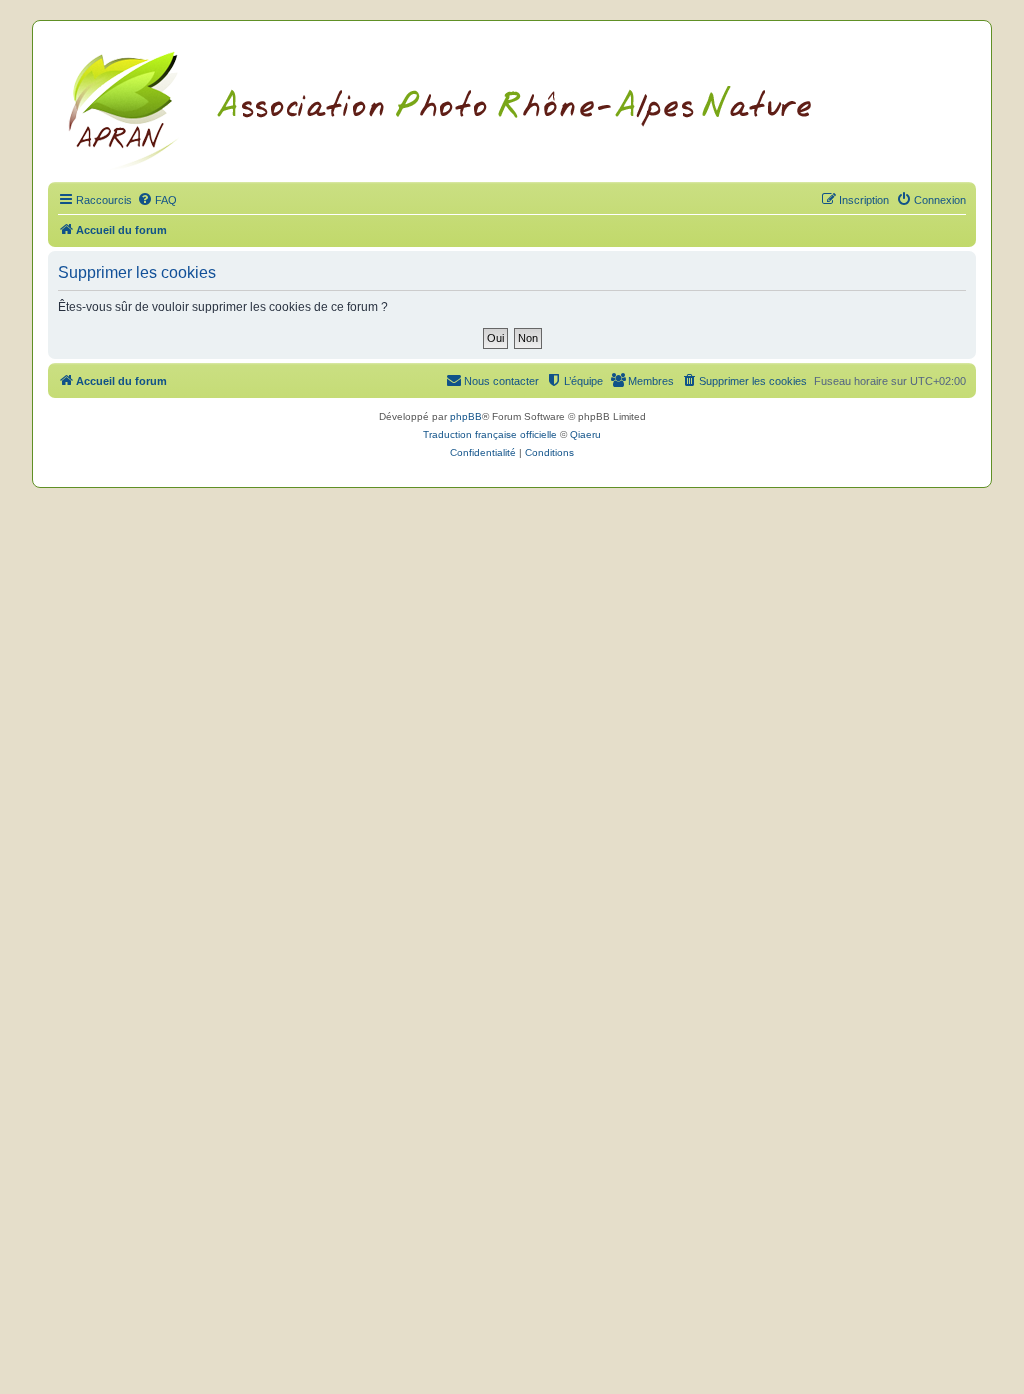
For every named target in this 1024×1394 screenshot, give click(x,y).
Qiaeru (585, 434)
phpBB (466, 416)
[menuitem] (157, 200)
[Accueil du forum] (464, 107)
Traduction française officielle (490, 434)
